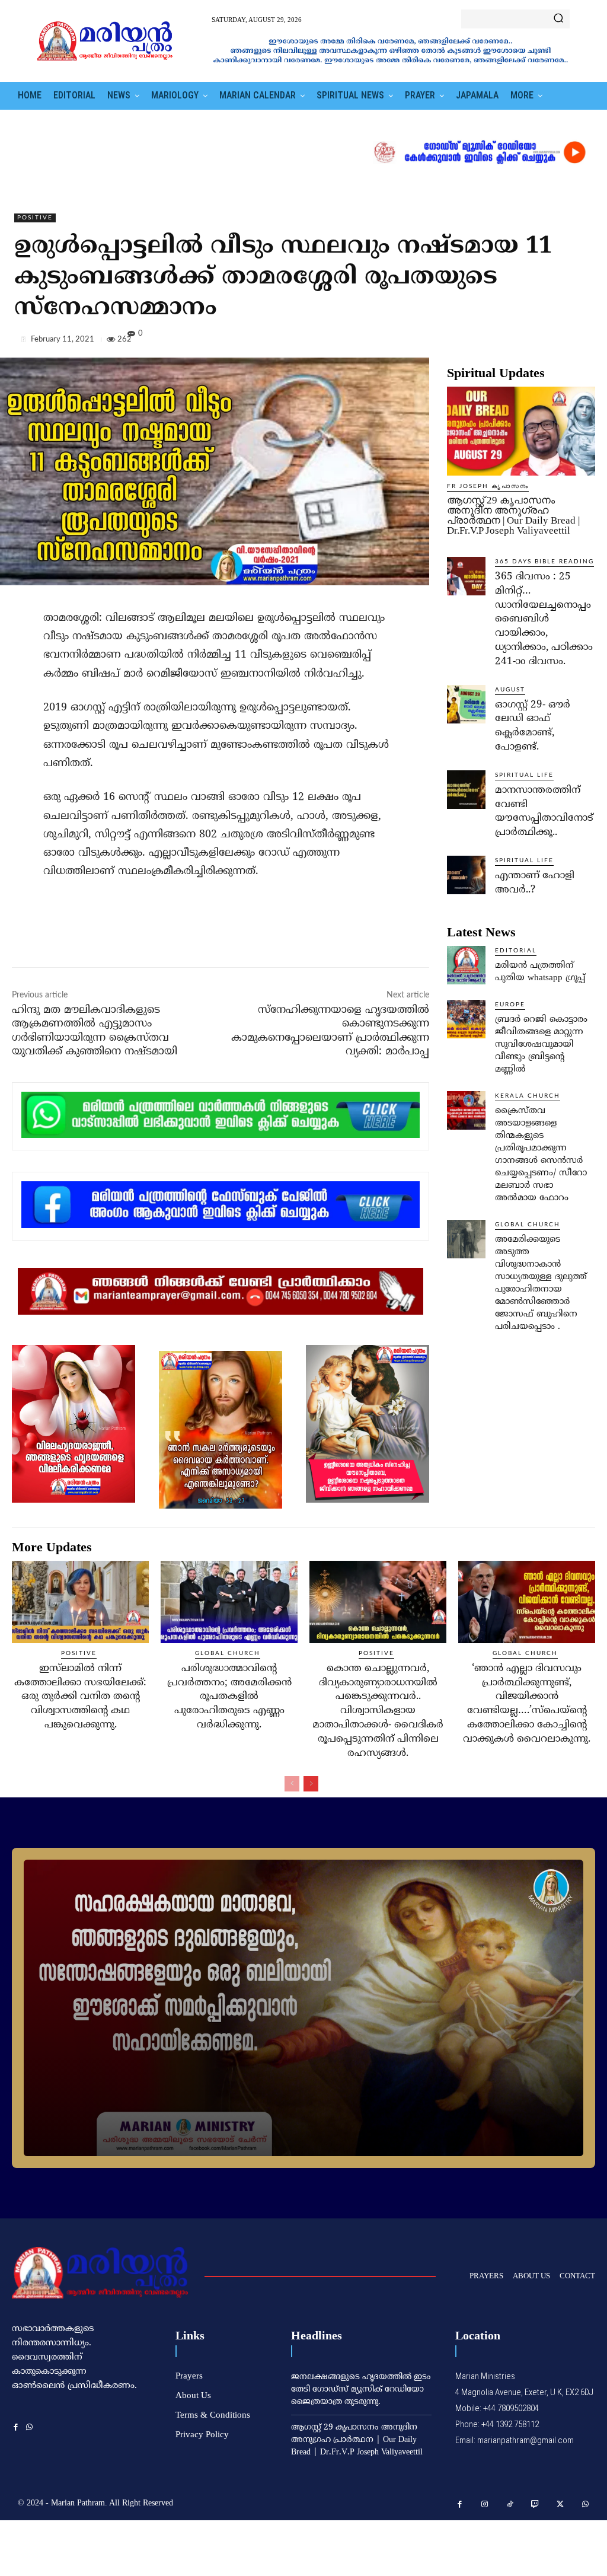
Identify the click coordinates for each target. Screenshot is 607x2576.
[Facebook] (501, 342)
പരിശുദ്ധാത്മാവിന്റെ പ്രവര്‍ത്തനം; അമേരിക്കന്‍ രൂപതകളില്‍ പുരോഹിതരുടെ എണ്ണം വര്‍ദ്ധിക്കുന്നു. (229, 1697)
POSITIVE (35, 218)
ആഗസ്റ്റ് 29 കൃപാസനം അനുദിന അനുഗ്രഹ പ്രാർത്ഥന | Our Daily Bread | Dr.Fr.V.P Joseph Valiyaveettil (513, 515)
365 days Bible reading (544, 562)
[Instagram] (485, 2505)
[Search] (558, 19)
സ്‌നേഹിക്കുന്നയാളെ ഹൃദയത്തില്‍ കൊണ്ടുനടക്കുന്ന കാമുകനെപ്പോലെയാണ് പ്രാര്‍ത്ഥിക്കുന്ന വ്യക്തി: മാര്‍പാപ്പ (330, 1031)
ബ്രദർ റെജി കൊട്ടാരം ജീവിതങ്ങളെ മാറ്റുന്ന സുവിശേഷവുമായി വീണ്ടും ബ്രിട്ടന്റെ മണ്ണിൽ (541, 1045)
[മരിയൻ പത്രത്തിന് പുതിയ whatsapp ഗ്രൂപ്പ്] (466, 965)
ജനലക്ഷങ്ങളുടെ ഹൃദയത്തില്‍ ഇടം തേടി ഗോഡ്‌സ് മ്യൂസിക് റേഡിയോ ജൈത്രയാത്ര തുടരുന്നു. (361, 2390)
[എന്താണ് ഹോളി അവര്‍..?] (466, 875)
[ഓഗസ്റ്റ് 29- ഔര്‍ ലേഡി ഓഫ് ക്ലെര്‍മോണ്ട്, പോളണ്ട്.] (466, 704)
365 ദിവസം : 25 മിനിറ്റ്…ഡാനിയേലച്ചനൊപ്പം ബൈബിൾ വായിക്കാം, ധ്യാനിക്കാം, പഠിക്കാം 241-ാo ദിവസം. (544, 619)
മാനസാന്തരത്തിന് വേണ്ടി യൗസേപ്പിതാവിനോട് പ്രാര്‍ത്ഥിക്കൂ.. (544, 812)
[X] (529, 342)
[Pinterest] (556, 342)
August (510, 690)
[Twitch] (536, 2505)
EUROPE (510, 1005)
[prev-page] (292, 1784)
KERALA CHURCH (528, 1096)
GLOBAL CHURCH (528, 1225)
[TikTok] (510, 2505)
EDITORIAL (516, 951)
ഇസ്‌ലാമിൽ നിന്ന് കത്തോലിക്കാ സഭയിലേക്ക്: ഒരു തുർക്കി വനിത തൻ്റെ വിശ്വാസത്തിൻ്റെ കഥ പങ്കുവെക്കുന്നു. (80, 1697)
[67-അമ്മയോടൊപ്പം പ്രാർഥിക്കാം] (303, 2008)
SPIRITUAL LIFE (524, 775)
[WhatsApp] (583, 342)
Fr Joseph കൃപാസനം (488, 486)
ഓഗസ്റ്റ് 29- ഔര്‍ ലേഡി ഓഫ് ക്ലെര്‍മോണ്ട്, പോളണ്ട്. (533, 726)
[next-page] (311, 1784)
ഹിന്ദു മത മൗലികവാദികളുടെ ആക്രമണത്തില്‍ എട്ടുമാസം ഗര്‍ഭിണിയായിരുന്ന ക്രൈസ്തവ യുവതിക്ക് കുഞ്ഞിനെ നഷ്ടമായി (95, 1031)
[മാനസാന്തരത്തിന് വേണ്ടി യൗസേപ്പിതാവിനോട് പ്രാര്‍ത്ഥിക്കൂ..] (466, 790)
